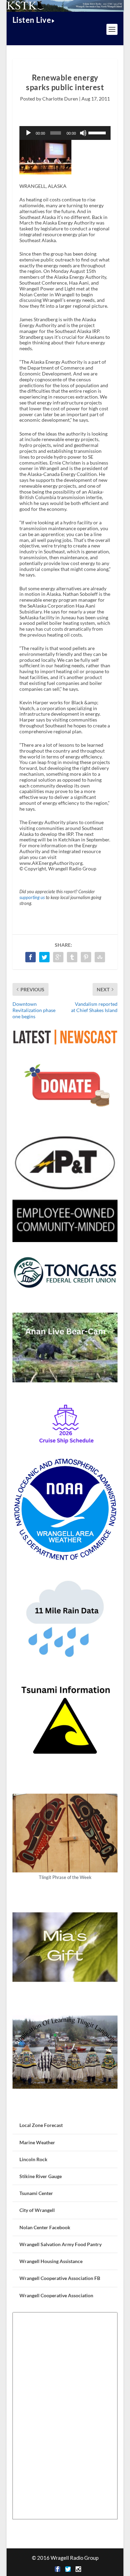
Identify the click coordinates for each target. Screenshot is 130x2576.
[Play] (28, 133)
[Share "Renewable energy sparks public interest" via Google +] (58, 957)
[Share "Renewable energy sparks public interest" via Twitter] (44, 957)
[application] (65, 133)
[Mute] (83, 133)
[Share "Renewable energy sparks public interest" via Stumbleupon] (100, 957)
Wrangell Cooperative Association (56, 2295)
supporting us (32, 898)
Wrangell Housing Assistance (51, 2261)
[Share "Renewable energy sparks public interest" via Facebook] (31, 957)
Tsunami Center (36, 2193)
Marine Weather (37, 2142)
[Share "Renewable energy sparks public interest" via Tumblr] (72, 957)
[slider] (98, 132)
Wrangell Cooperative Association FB (60, 2278)
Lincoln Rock (33, 2159)
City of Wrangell (37, 2210)
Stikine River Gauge (41, 2176)
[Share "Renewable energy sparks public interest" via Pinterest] (86, 957)
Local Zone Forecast (41, 2125)
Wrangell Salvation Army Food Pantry (60, 2244)
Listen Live (32, 20)
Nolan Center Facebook (45, 2227)
